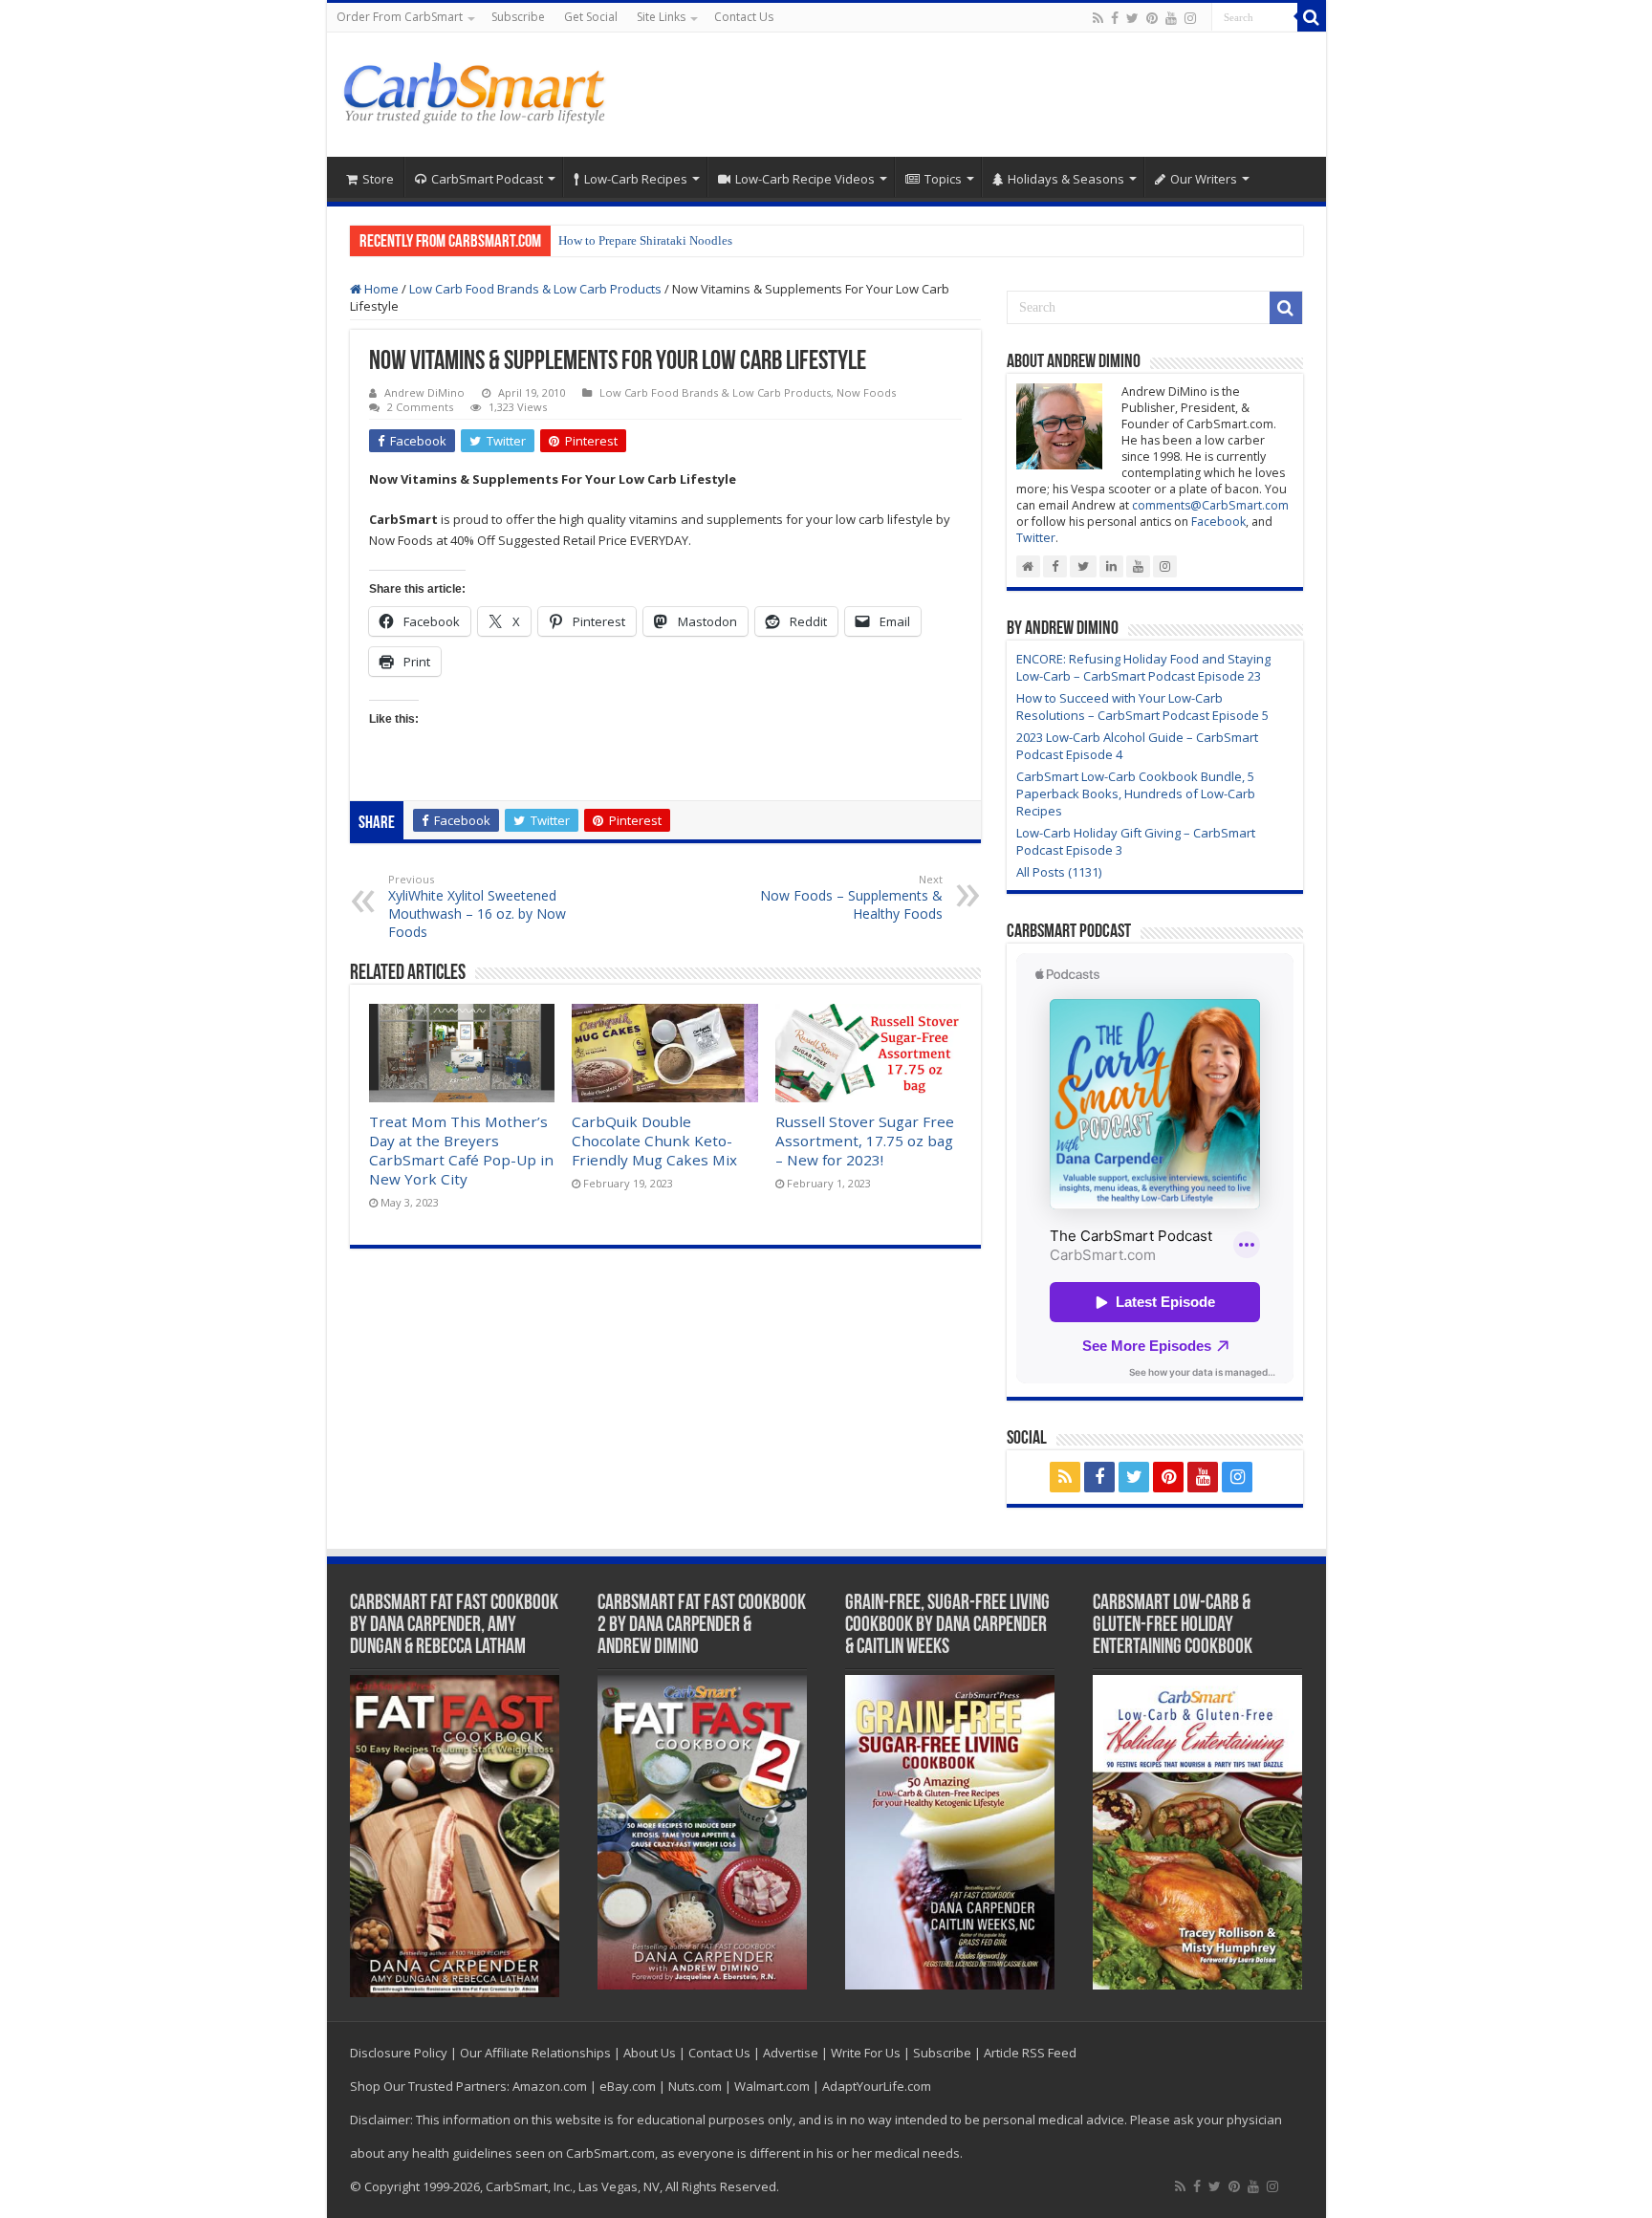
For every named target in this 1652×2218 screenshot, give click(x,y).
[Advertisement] (964, 95)
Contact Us (744, 17)
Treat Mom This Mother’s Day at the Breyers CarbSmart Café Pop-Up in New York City (461, 1150)
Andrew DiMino (424, 392)
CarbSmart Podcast (487, 179)
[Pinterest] (1152, 18)
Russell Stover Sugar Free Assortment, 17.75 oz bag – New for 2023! (865, 1141)
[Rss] (1098, 18)
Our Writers (1204, 179)
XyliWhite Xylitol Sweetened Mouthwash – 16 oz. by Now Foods (477, 906)
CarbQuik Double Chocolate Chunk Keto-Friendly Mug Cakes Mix (654, 1141)
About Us (650, 2053)
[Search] (1312, 17)
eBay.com (628, 2086)
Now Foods (866, 392)
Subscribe (518, 17)
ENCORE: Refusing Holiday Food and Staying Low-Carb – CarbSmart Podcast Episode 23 (1143, 667)
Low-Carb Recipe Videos (805, 179)
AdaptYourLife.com (877, 2086)
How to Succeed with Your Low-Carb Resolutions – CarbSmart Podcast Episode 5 (1142, 707)
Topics (943, 179)
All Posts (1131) (1059, 872)
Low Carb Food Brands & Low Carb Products (535, 289)
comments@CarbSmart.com (1210, 505)
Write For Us (866, 2053)
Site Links (661, 17)
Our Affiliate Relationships (535, 2053)
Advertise (791, 2053)
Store (378, 179)
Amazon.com (550, 2086)
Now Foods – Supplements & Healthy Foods (851, 897)
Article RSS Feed (1030, 2053)
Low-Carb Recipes (636, 179)
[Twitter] (1132, 18)
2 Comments (420, 407)
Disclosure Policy (399, 2053)
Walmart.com (772, 2086)
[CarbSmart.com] (478, 90)
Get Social (591, 17)
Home (380, 289)
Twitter (1036, 538)
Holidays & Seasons (1066, 179)
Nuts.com (695, 2086)
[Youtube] (1171, 18)
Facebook (1218, 522)
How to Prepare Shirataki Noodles (645, 240)
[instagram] (1190, 18)
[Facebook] (1115, 18)
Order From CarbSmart (400, 17)
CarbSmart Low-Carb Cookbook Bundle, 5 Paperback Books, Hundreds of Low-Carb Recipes (1136, 794)
